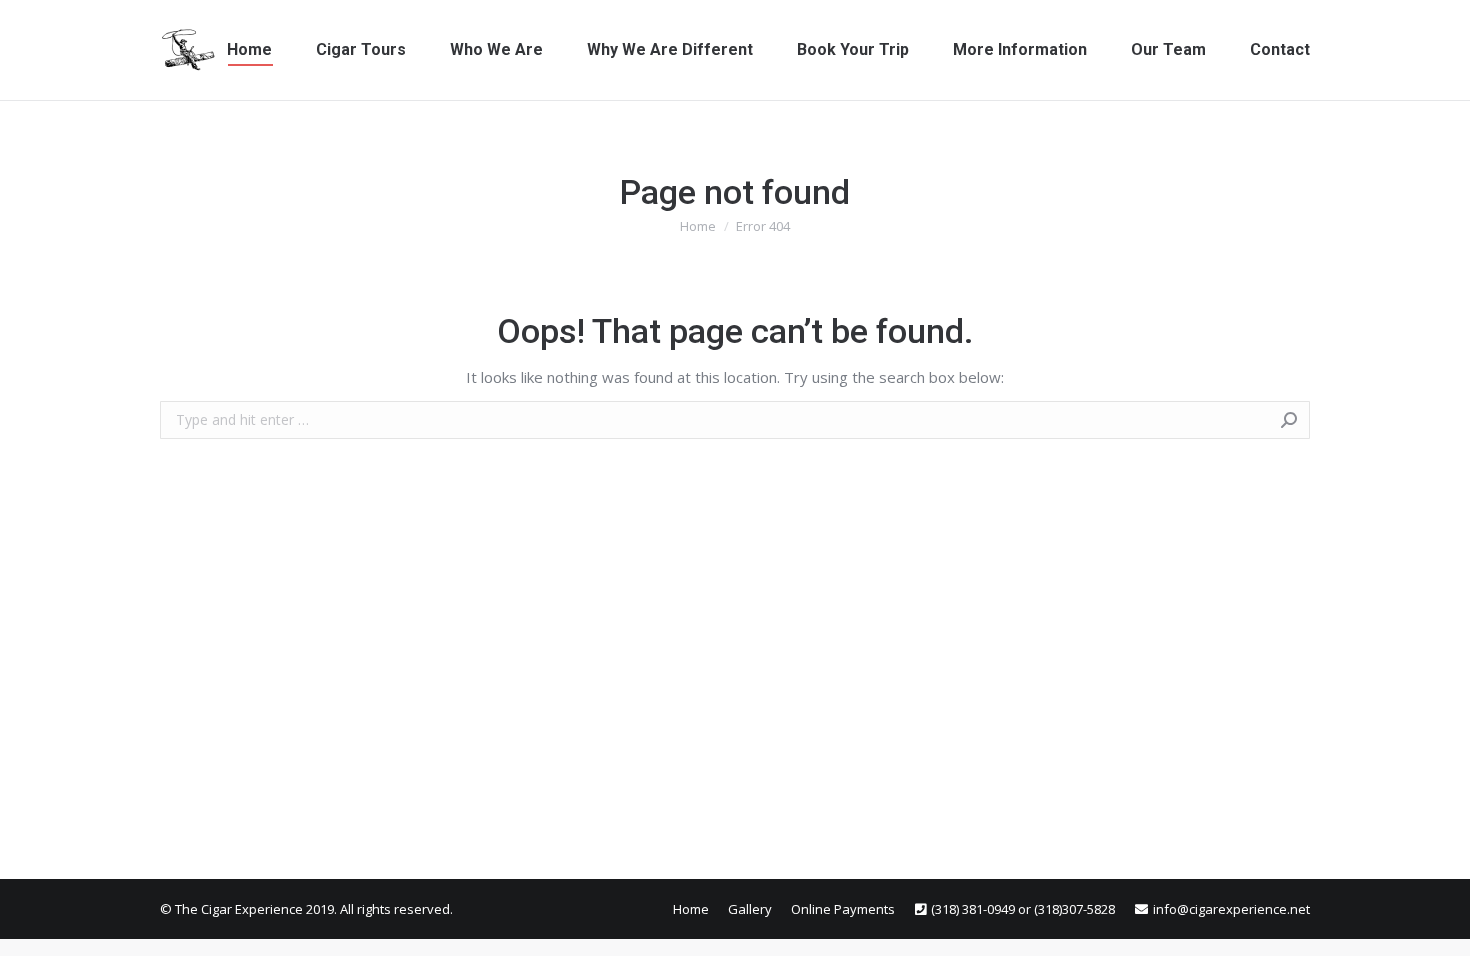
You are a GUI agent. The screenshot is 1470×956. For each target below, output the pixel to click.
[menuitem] (249, 50)
